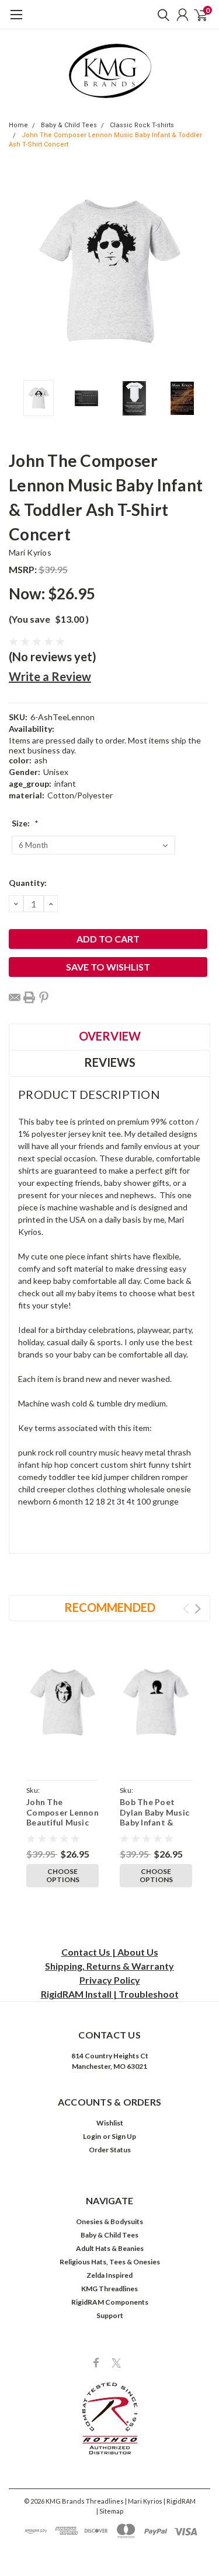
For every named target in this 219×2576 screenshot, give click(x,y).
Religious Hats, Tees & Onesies (110, 2262)
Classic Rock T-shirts (142, 125)
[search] (161, 15)
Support (110, 2315)
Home (18, 125)
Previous (20, 271)
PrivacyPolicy (110, 1980)
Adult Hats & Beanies (110, 2248)
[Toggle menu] (16, 20)
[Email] (15, 997)
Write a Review (50, 676)
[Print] (29, 997)
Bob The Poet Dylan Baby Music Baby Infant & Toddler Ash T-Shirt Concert (154, 1822)
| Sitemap (110, 2511)
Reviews (110, 1062)
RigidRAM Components (110, 2302)
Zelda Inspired (109, 2275)
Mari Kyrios (30, 552)
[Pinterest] (44, 997)
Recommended (110, 1607)
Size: (25, 823)
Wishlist (110, 2123)
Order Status (110, 2150)
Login (92, 2136)
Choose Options (63, 1875)
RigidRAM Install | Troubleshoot (110, 1994)
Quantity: (28, 883)
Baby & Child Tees (69, 125)
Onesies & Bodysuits (109, 2221)
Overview (110, 1036)
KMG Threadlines (109, 2289)
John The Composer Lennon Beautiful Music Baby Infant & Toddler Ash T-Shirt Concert (62, 1828)
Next (199, 271)
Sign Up (124, 2136)
